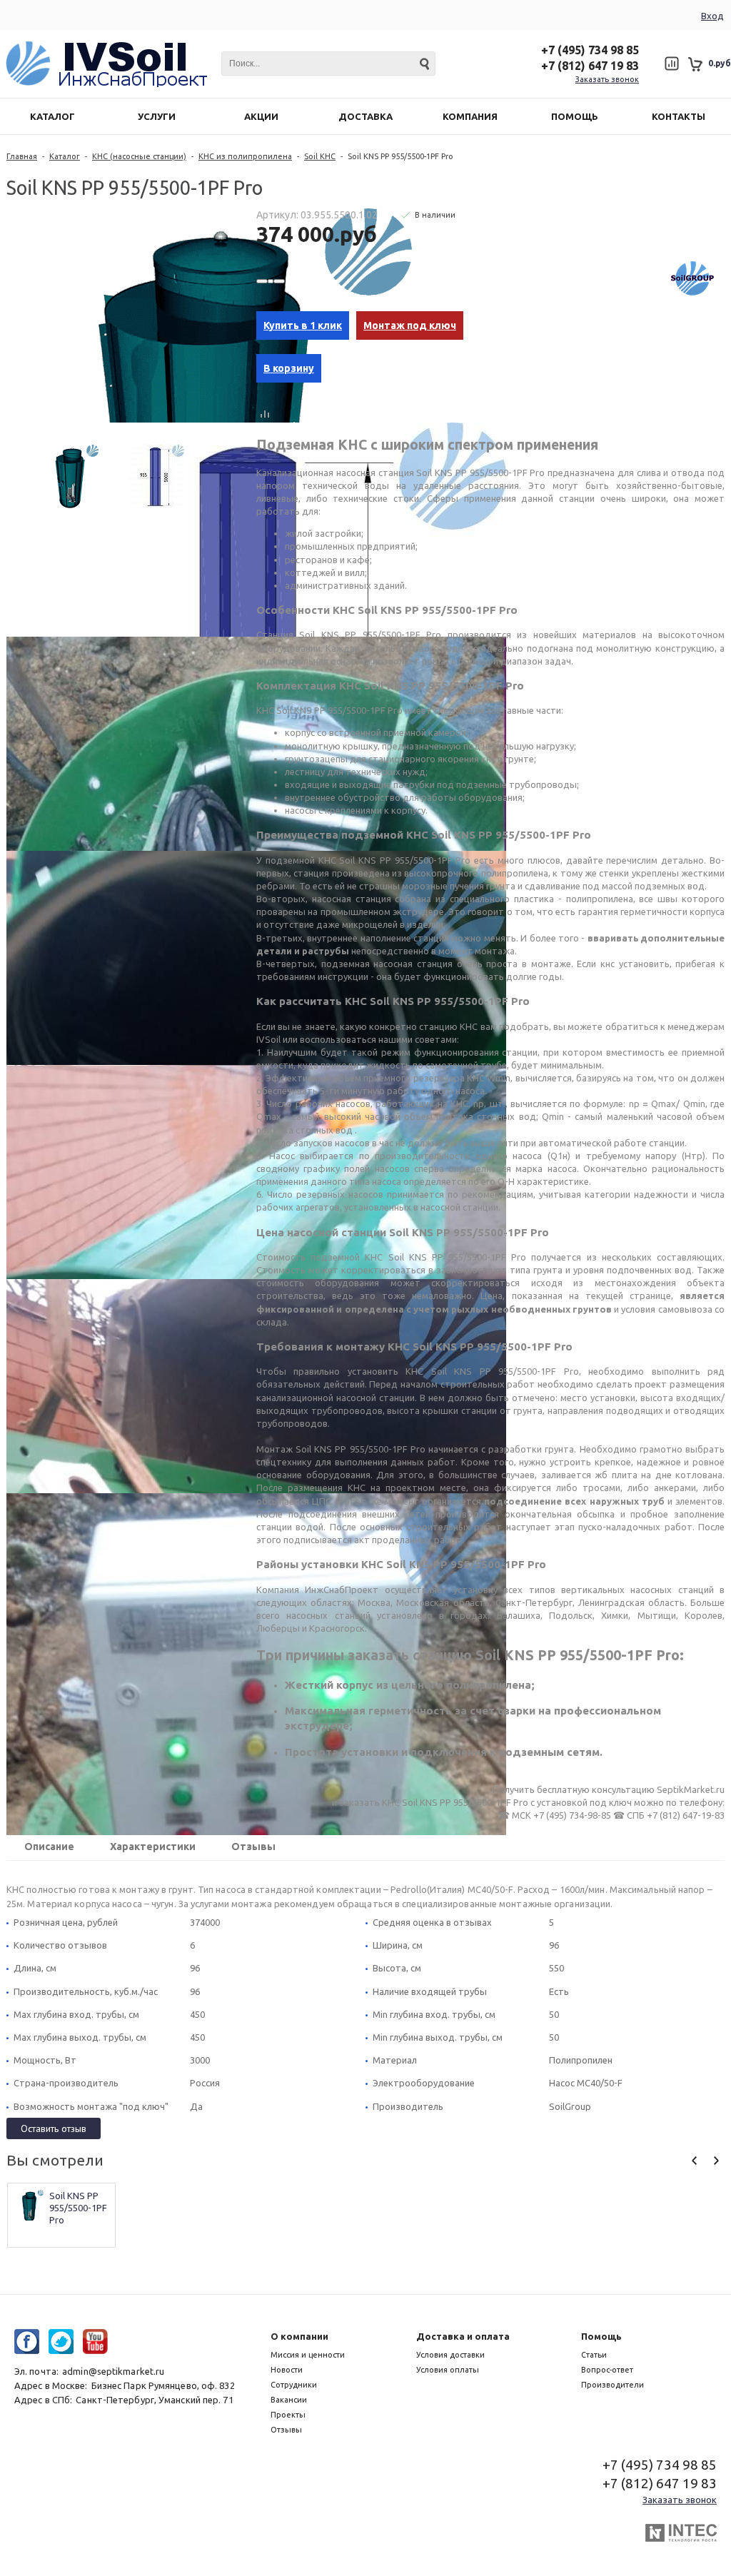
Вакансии (289, 2400)
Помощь (601, 2336)
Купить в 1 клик (303, 325)
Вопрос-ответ (607, 2370)
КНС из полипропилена (245, 156)
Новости (287, 2370)
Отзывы (253, 1847)
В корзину (289, 368)
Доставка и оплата (463, 2336)
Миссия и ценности (308, 2355)
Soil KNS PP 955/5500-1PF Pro (79, 2208)
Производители (612, 2385)
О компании (299, 2336)
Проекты (288, 2415)
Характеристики (153, 1847)
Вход (712, 16)
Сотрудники (294, 2385)
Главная (22, 156)
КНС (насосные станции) (139, 156)
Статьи (594, 2355)
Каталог (65, 156)
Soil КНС (320, 156)
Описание (49, 1847)
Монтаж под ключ (410, 325)
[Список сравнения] (671, 64)
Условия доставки (450, 2355)
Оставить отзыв (54, 2128)
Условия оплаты (448, 2370)
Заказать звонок (607, 79)
